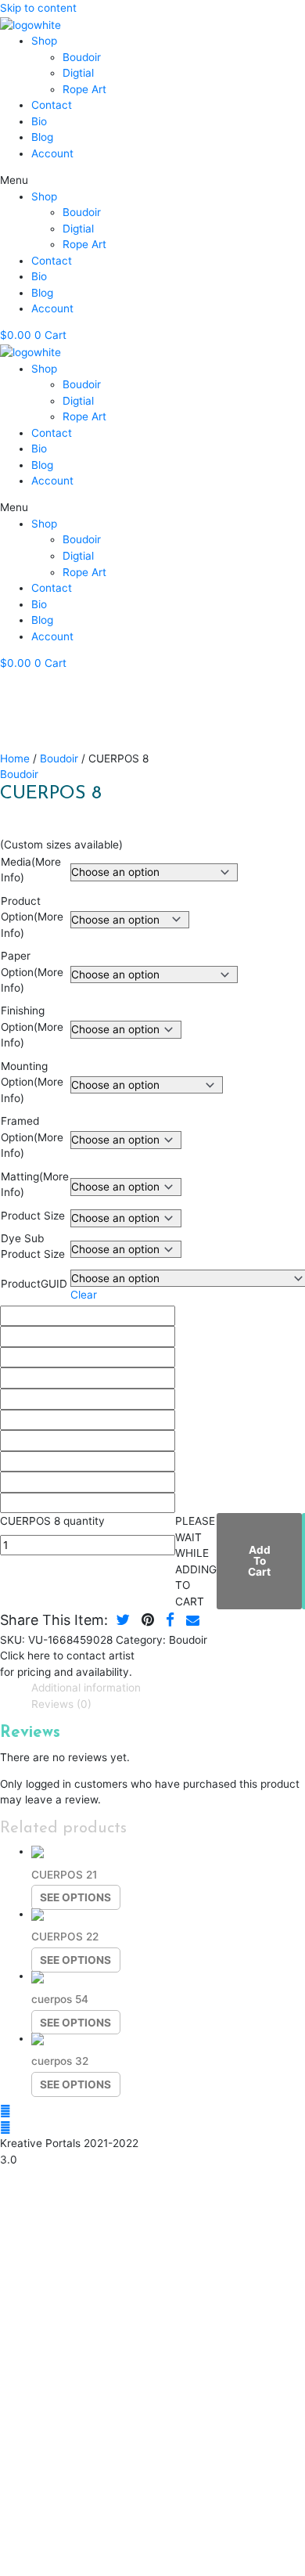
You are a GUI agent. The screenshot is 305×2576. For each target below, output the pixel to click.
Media (31, 870)
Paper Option (32, 972)
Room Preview (130, 713)
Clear (84, 1295)
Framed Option (32, 1137)
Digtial (78, 73)
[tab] (168, 1688)
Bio (39, 121)
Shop (44, 41)
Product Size (33, 1216)
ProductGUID (34, 1284)
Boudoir (82, 57)
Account (52, 153)
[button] (152, 180)
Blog (42, 137)
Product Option (32, 917)
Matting (35, 1185)
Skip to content (38, 8)
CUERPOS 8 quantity (52, 1521)
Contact (52, 105)
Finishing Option (32, 1027)
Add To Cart (259, 1560)
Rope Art (84, 89)
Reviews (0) (61, 1704)
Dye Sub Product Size (33, 1247)
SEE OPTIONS (75, 1897)
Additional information (86, 1688)
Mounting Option (32, 1082)
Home (15, 758)
